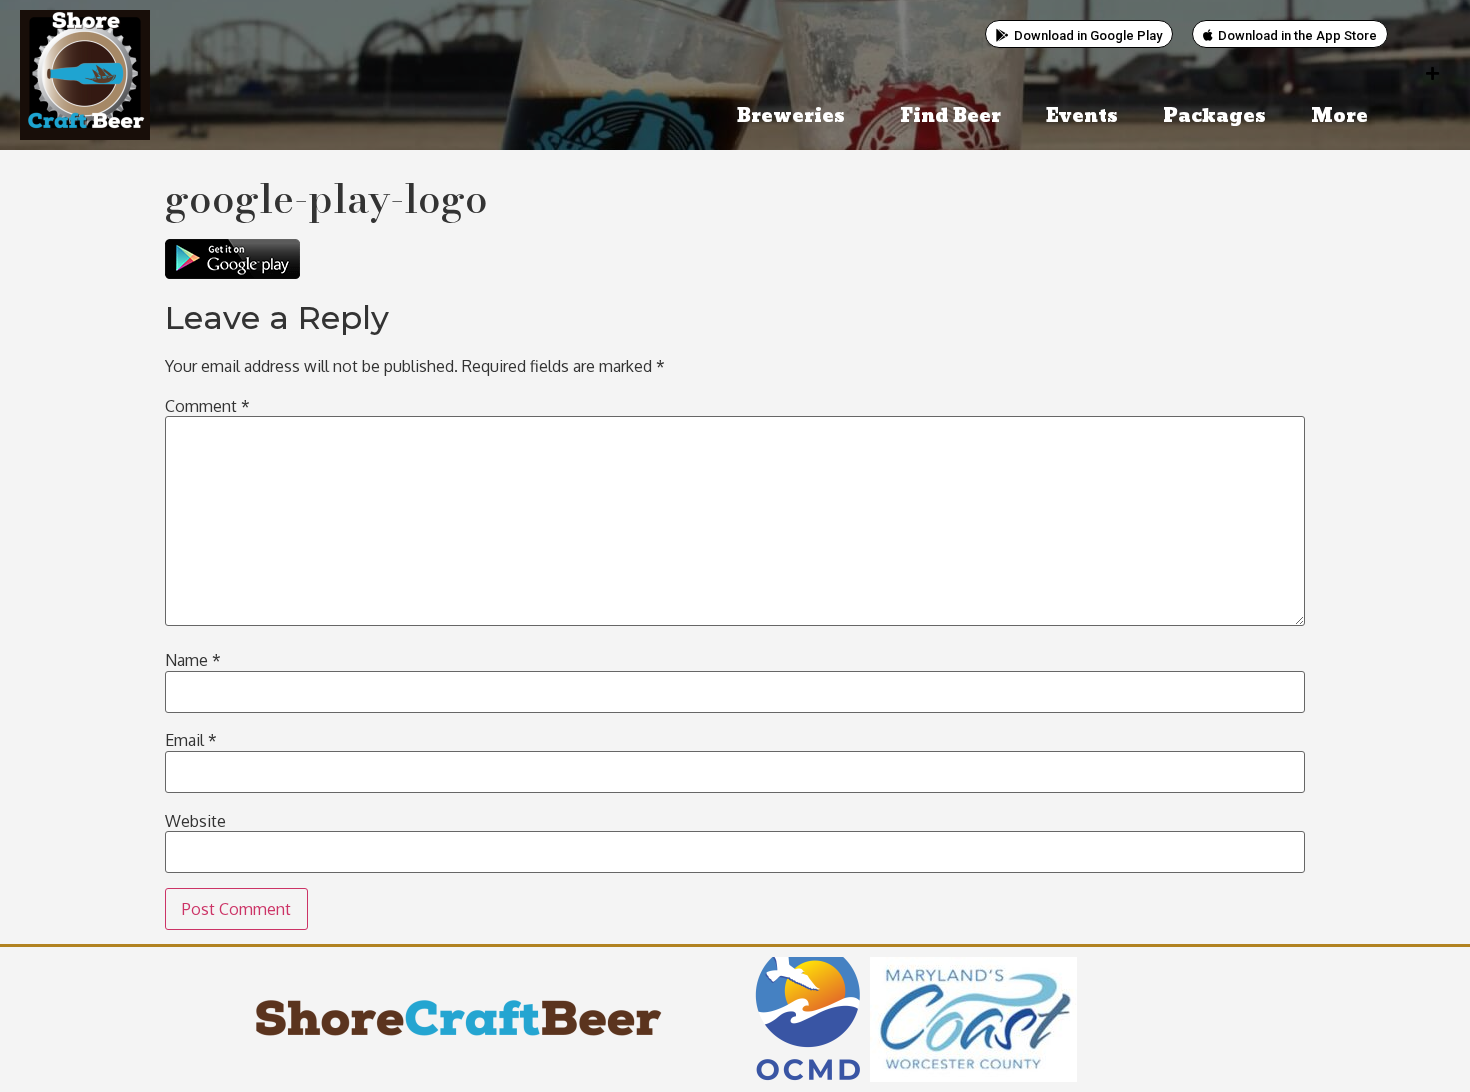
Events (1082, 116)
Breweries (791, 116)
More (1339, 116)
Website (195, 821)
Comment (207, 406)
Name (193, 660)
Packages (1214, 116)
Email (191, 740)
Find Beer (950, 116)
